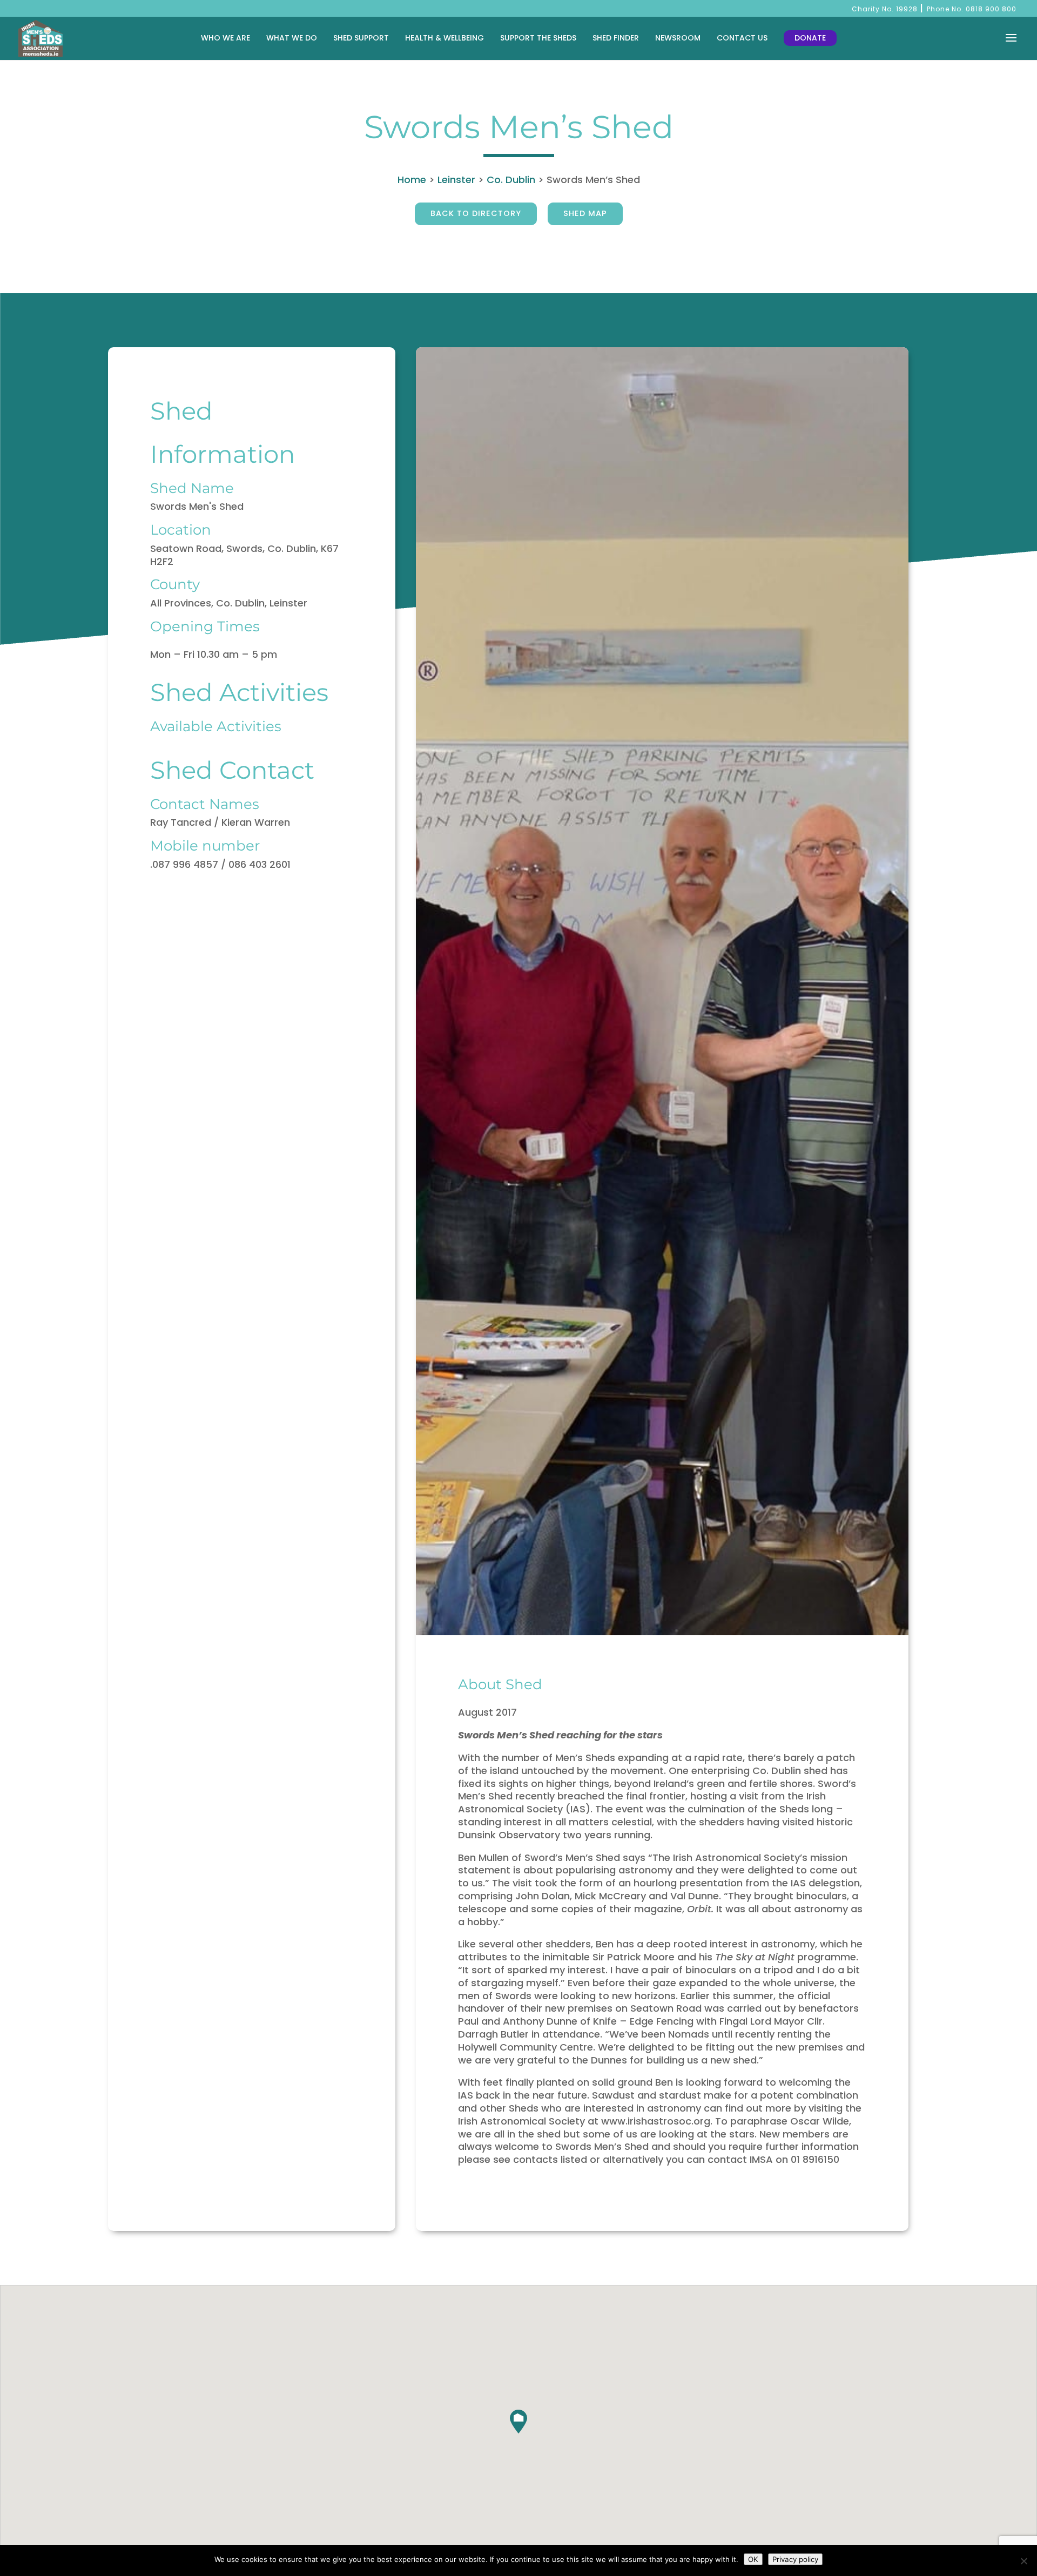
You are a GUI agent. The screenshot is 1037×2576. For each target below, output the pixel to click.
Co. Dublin (511, 180)
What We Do (292, 38)
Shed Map (585, 213)
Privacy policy (795, 2559)
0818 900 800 (991, 9)
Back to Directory (476, 213)
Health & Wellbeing (445, 38)
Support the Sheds (538, 38)
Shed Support (361, 38)
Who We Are (225, 38)
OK (753, 2559)
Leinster (456, 180)
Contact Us (742, 38)
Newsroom (678, 38)
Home (412, 180)
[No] (1023, 2561)
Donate (810, 38)
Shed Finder (616, 38)
